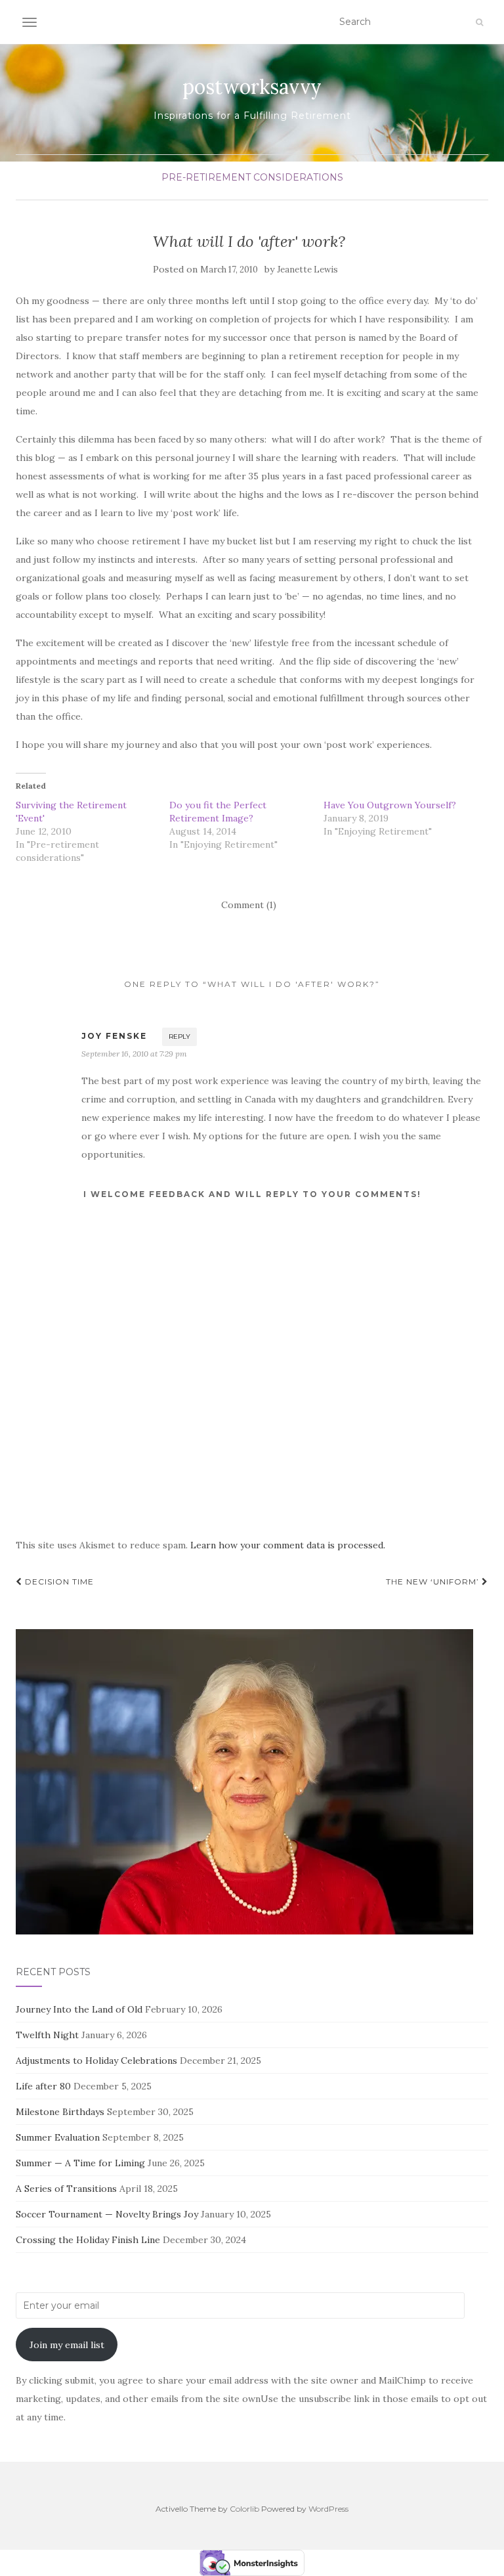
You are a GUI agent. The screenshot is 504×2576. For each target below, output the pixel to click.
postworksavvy (252, 87)
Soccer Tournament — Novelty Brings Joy (107, 2214)
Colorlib (244, 2509)
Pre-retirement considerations (252, 177)
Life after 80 (43, 2086)
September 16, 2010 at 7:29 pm (134, 1054)
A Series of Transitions (66, 2189)
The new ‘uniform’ (434, 1582)
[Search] (479, 22)
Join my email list (67, 2345)
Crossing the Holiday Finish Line (88, 2240)
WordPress (328, 2509)
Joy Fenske (114, 1036)
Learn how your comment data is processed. (288, 1545)
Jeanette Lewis (307, 270)
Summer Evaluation (58, 2137)
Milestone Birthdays (60, 2112)
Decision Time (58, 1582)
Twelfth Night (47, 2035)
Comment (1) (249, 905)
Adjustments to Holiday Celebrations (96, 2061)
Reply (179, 1037)
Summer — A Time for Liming (80, 2163)
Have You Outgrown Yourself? (390, 805)
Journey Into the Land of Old (79, 2009)
